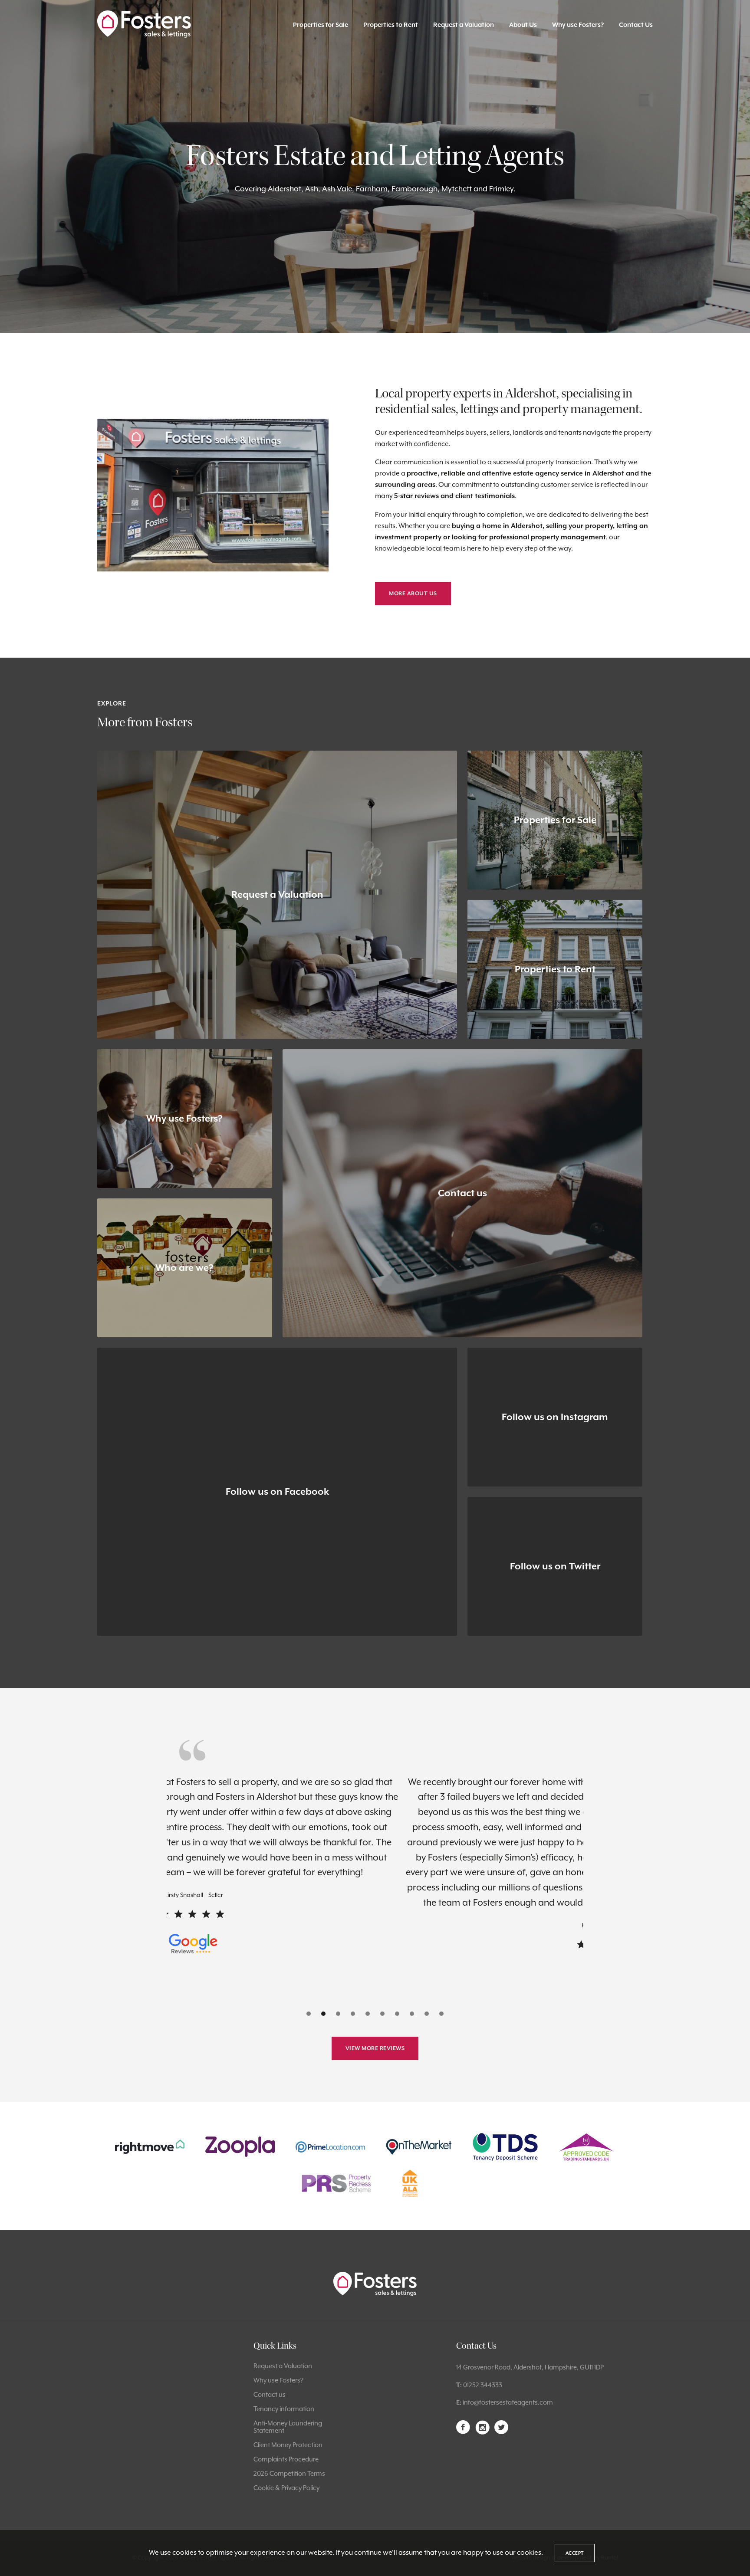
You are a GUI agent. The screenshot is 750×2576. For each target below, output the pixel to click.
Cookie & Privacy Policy (286, 2488)
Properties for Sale (321, 25)
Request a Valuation (464, 25)
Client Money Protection (288, 2445)
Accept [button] (575, 2553)
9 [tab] (427, 2014)
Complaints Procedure (286, 2459)
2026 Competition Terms (289, 2473)
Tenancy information (284, 2409)
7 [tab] (397, 2014)
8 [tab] (412, 2014)
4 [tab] (353, 2014)
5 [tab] (368, 2014)
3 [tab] (338, 2014)
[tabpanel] (378, 1864)
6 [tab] (382, 2014)
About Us (523, 25)
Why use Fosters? (578, 25)
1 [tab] (309, 2014)
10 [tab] (441, 2014)
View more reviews (375, 2048)
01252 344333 (483, 2385)
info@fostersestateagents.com (508, 2402)
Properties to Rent (391, 25)
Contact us (270, 2394)
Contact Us (636, 25)
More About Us (413, 593)
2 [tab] (323, 2014)
